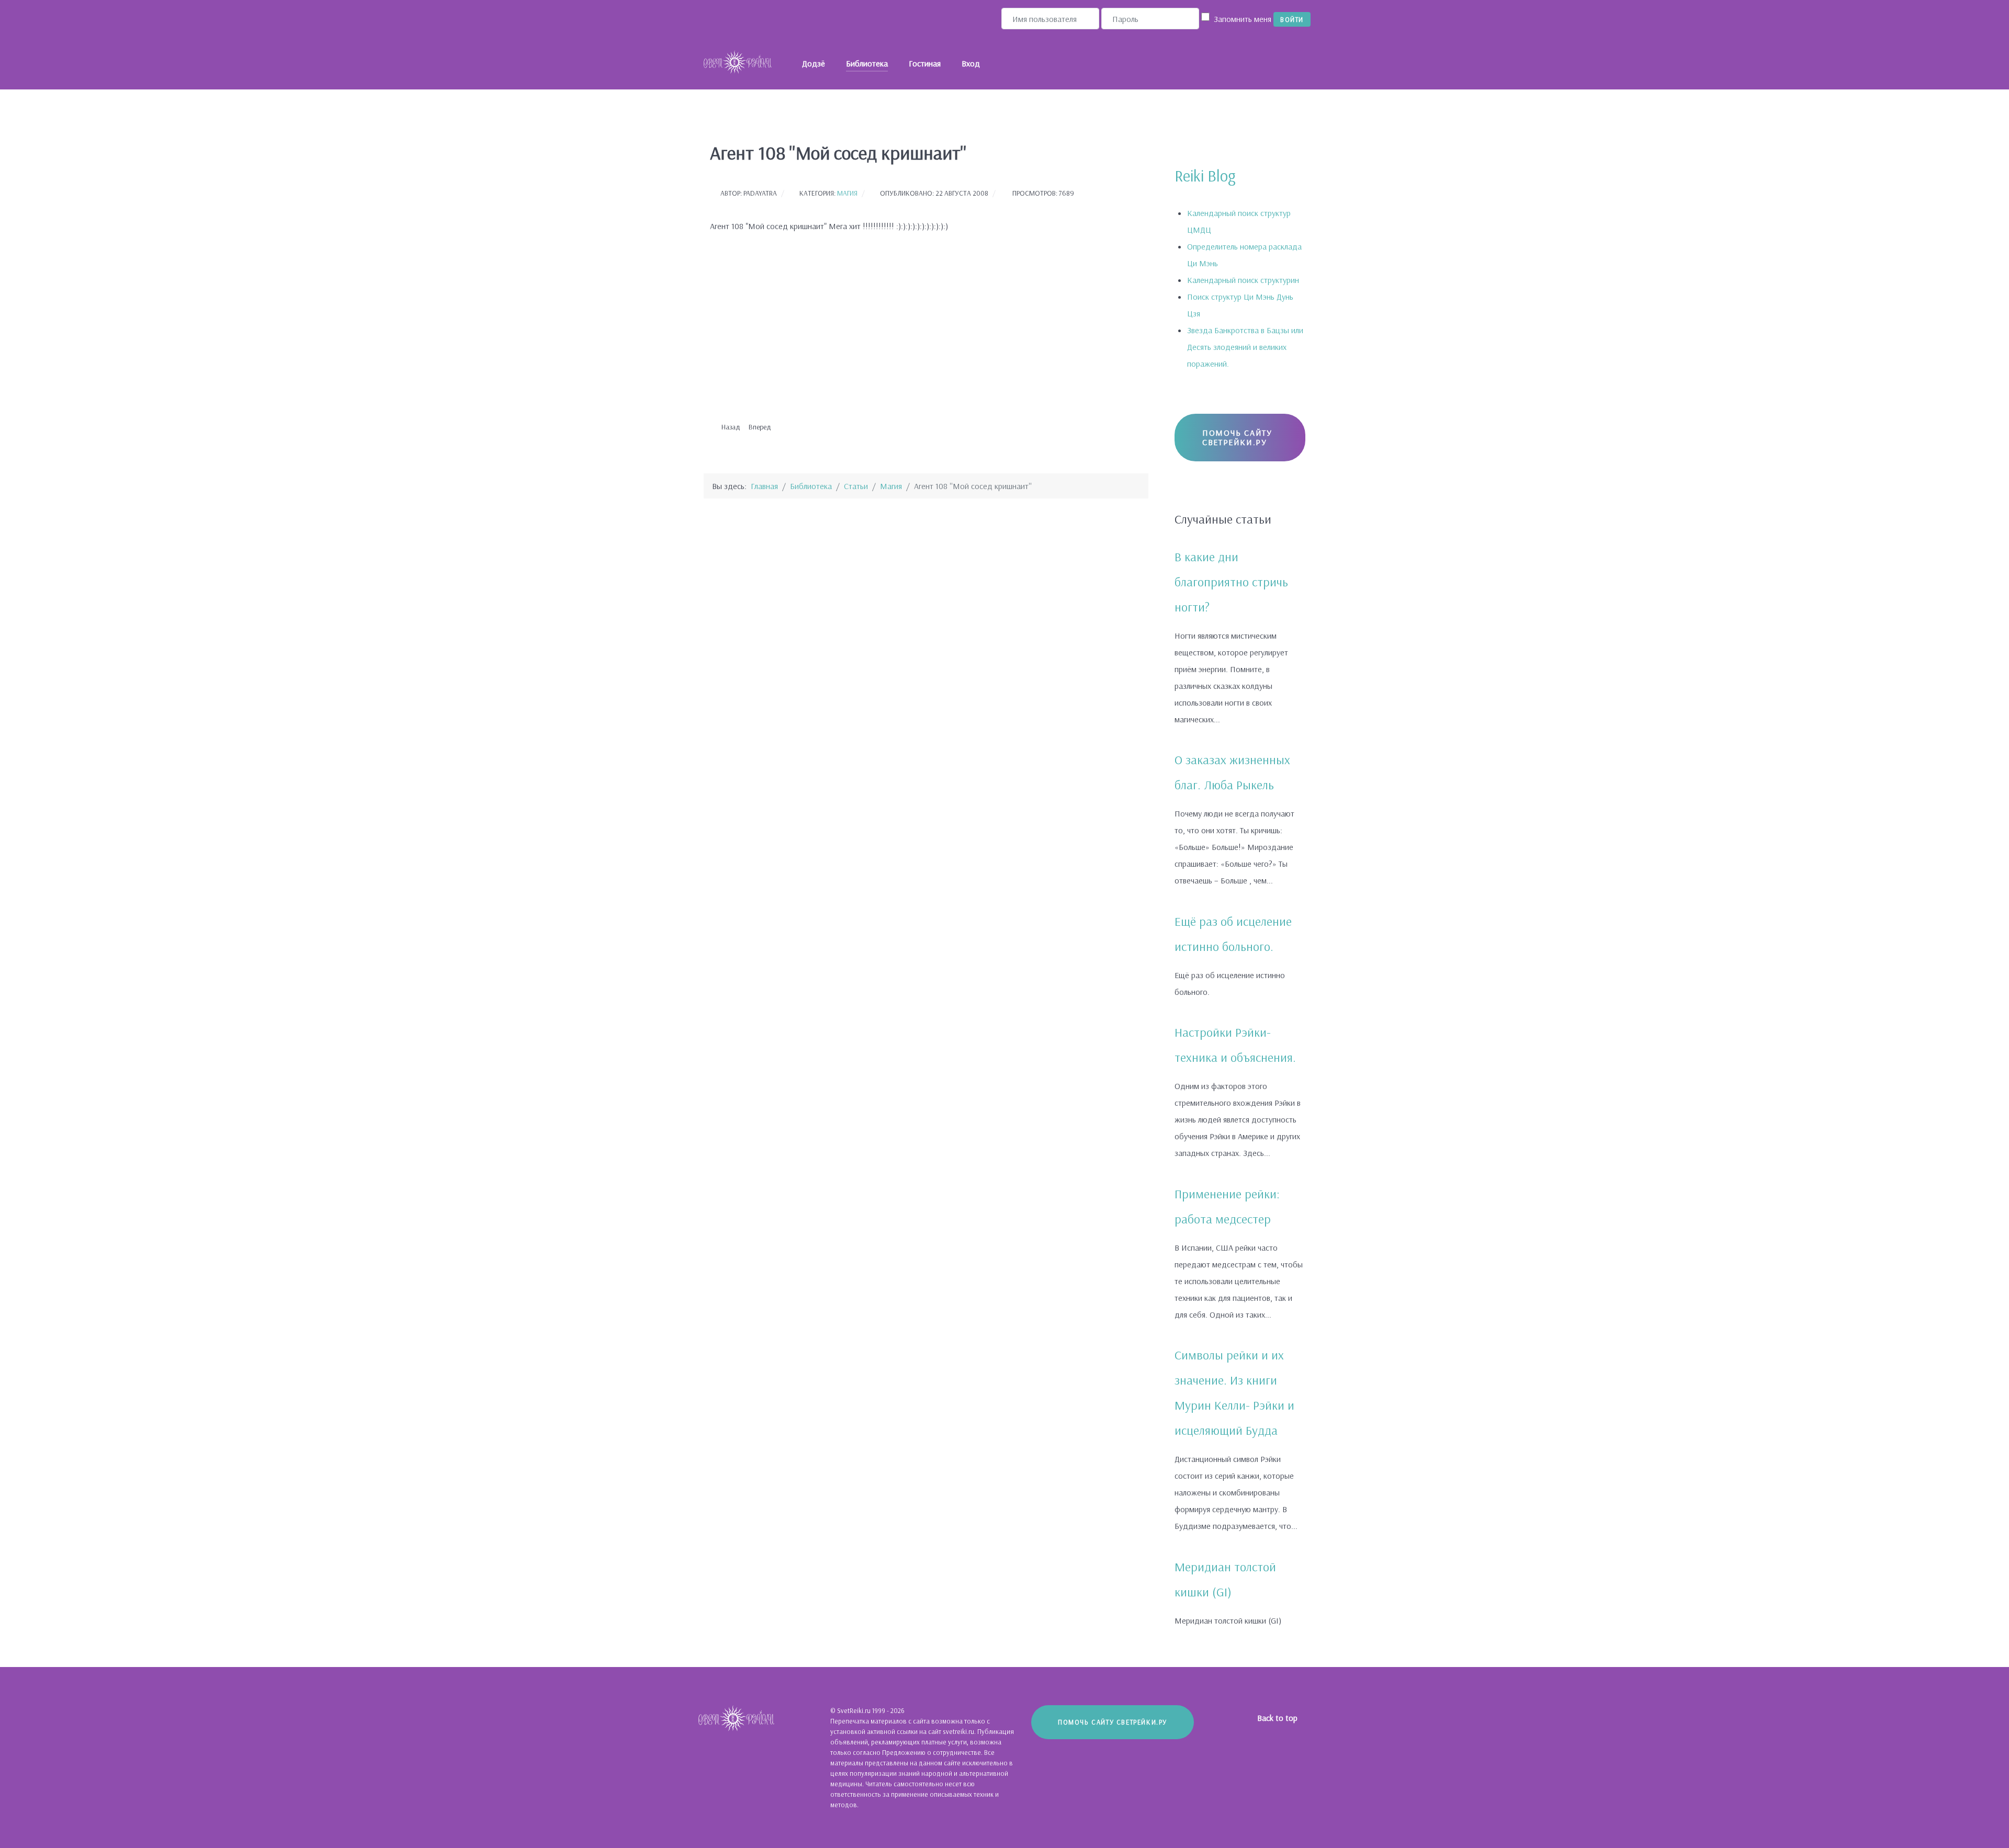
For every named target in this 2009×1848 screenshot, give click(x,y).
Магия (847, 193)
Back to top (1278, 1718)
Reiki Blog (1205, 176)
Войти (1292, 19)
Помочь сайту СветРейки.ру (1237, 437)
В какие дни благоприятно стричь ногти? (1231, 582)
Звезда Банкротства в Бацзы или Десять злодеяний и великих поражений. (1245, 347)
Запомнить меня (1243, 19)
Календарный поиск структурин (1243, 280)
